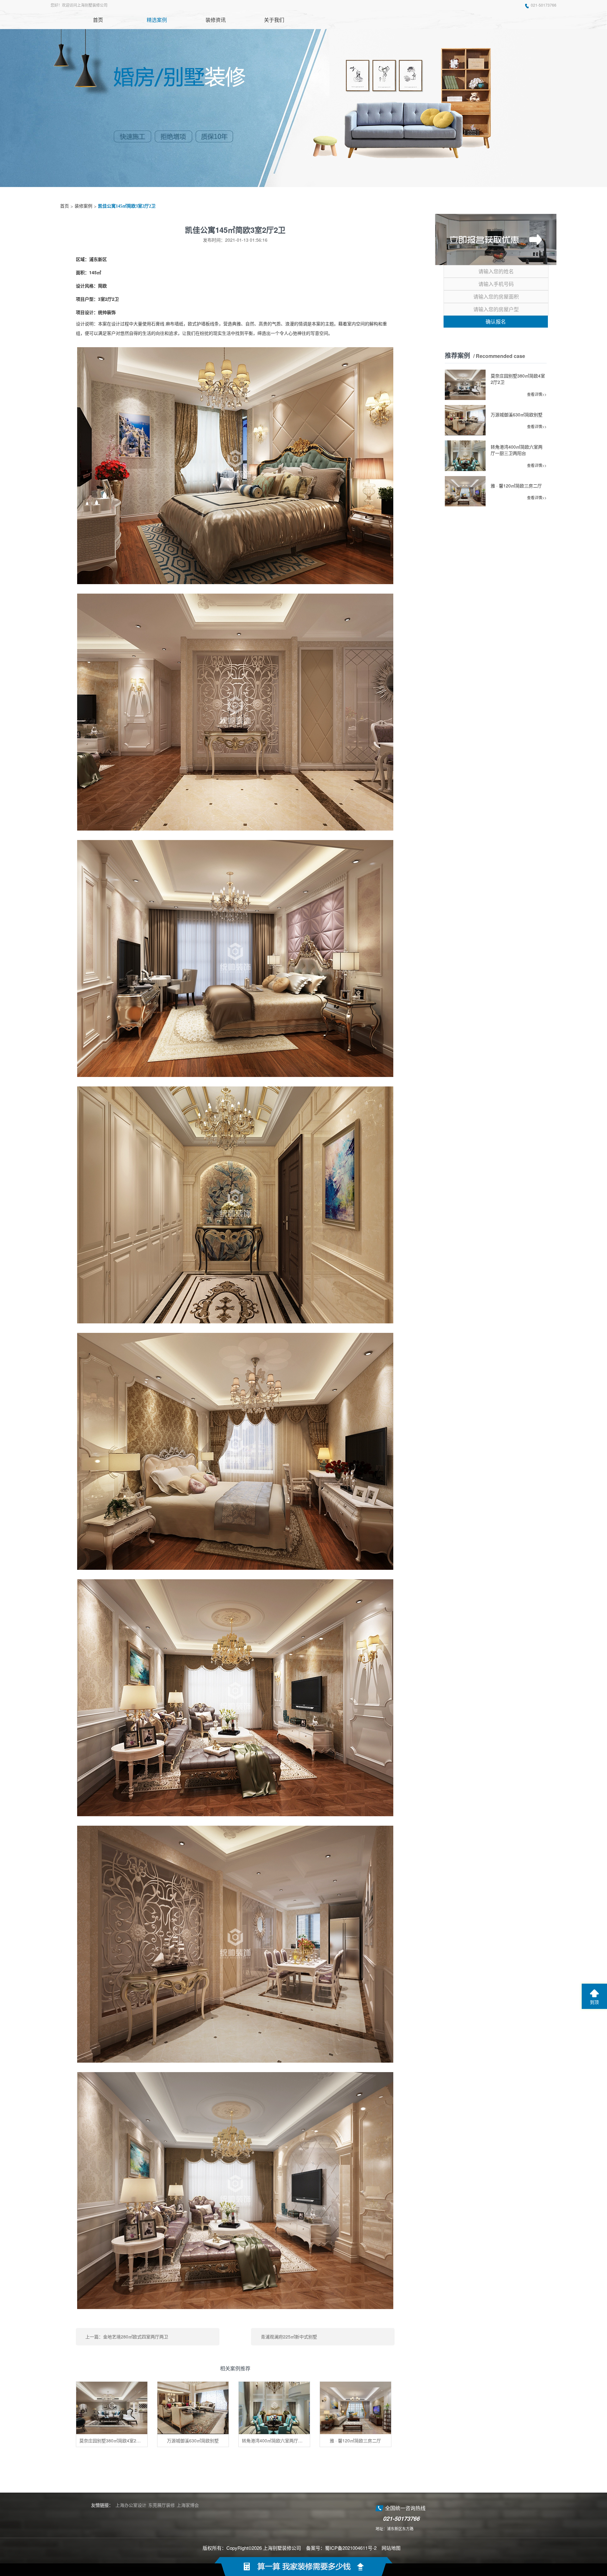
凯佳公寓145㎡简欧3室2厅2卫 (127, 206)
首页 (64, 206)
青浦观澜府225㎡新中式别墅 (289, 2337)
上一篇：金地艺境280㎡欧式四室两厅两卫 (127, 2337)
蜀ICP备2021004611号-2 (351, 2548)
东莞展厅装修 (162, 2505)
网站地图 (391, 2548)
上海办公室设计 (131, 2505)
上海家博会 (188, 2505)
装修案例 (83, 206)
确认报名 (496, 321)
